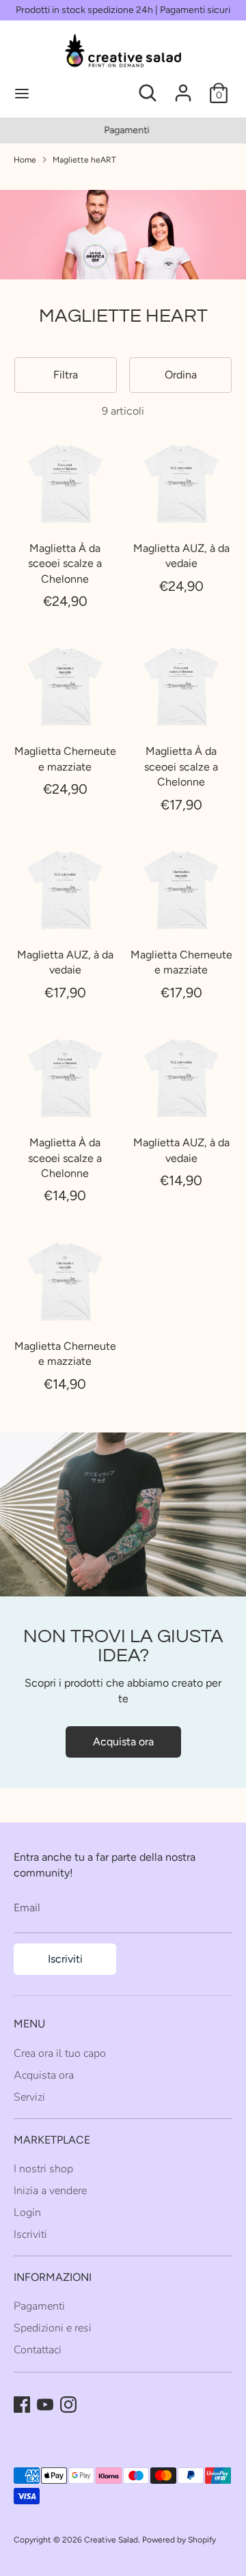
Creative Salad (111, 2540)
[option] (123, 130)
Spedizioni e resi (53, 2328)
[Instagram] (68, 2405)
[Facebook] (22, 2405)
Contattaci (38, 2350)
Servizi (29, 2097)
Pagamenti (123, 130)
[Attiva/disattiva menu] (69, 93)
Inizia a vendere (50, 2191)
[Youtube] (45, 2405)
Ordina (181, 375)
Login (27, 2213)
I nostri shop (43, 2169)
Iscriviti (65, 1959)
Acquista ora (123, 1742)
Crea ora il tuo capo (60, 2053)
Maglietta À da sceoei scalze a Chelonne (65, 564)
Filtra (66, 375)
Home (25, 160)
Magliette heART (84, 160)
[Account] (183, 86)
